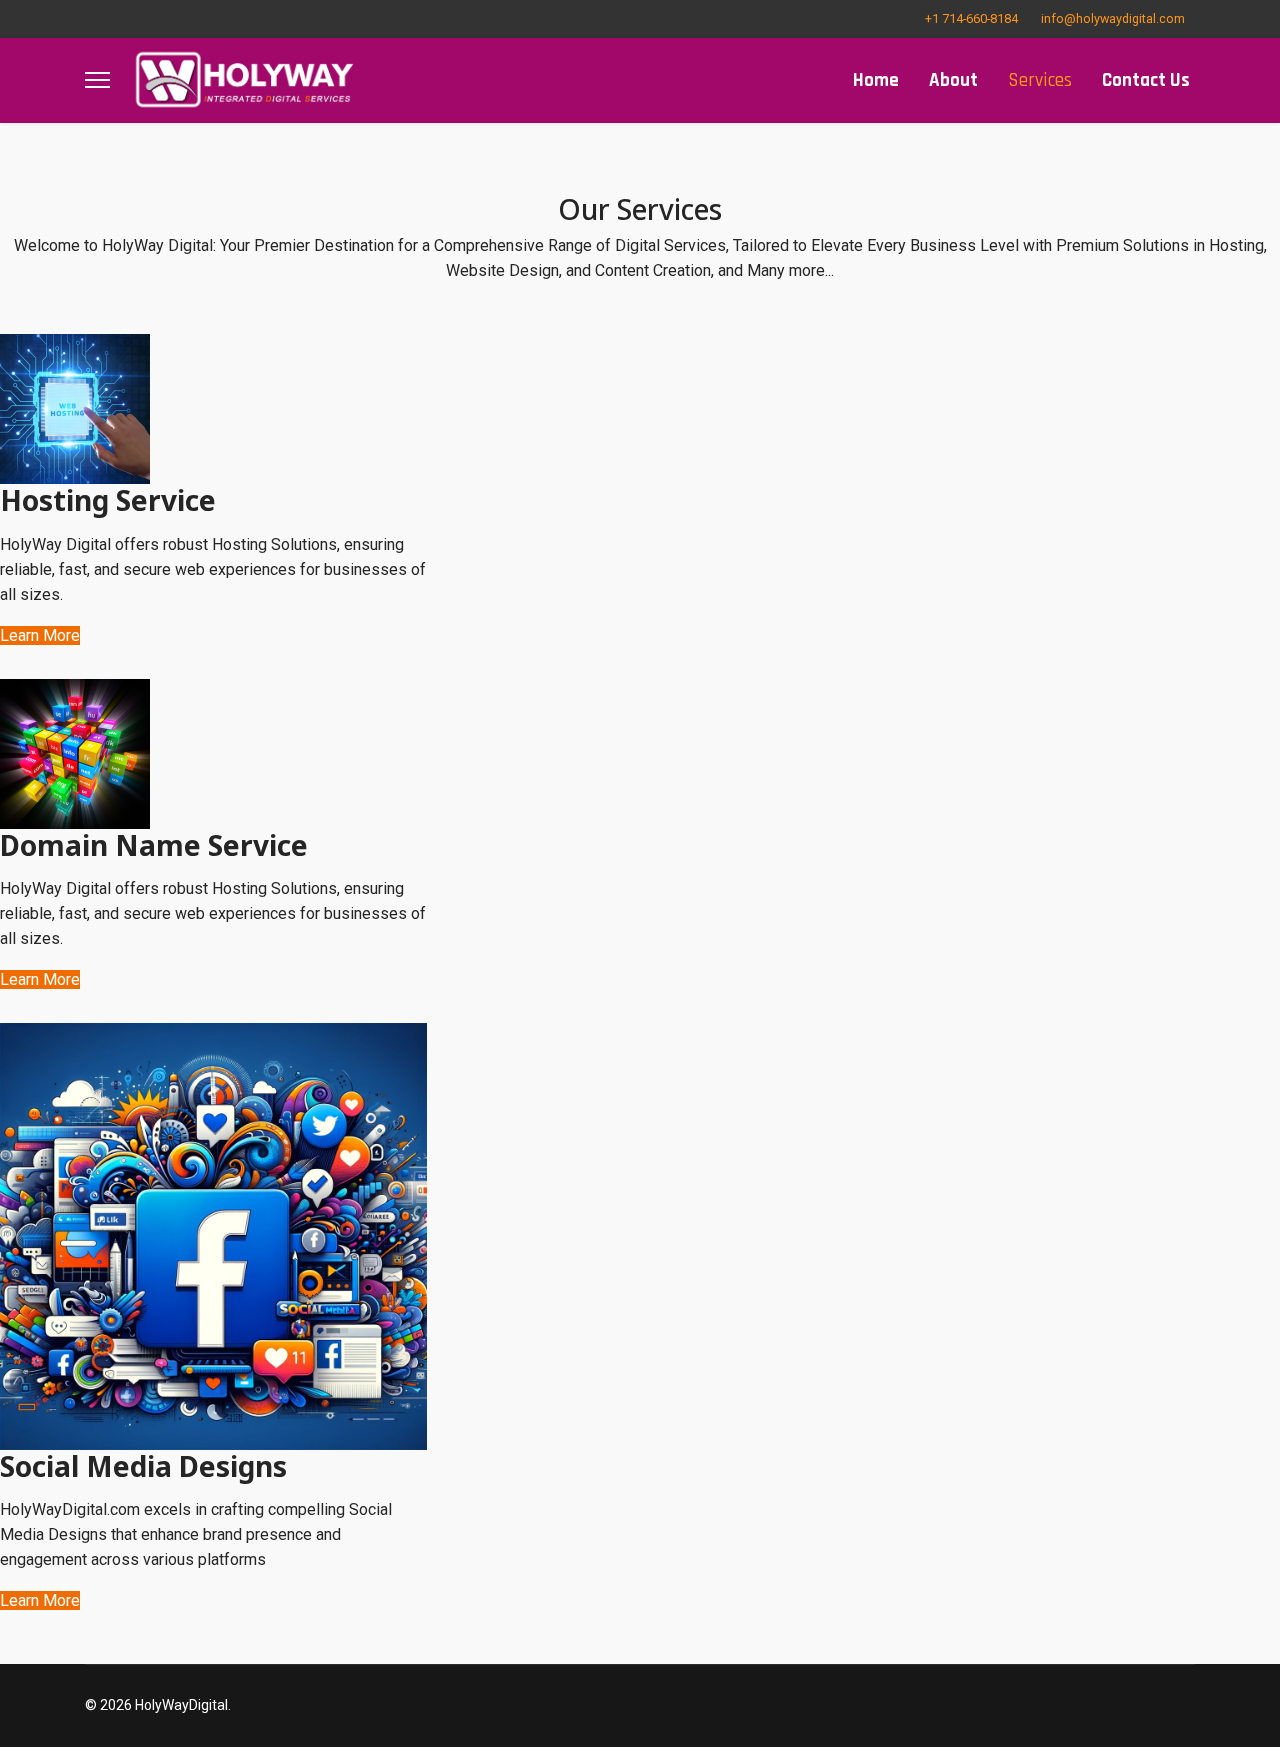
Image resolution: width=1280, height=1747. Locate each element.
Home (876, 80)
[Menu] (97, 80)
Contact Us (1146, 80)
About (953, 80)
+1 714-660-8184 (971, 18)
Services (1040, 80)
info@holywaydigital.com (1113, 18)
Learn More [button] (40, 635)
